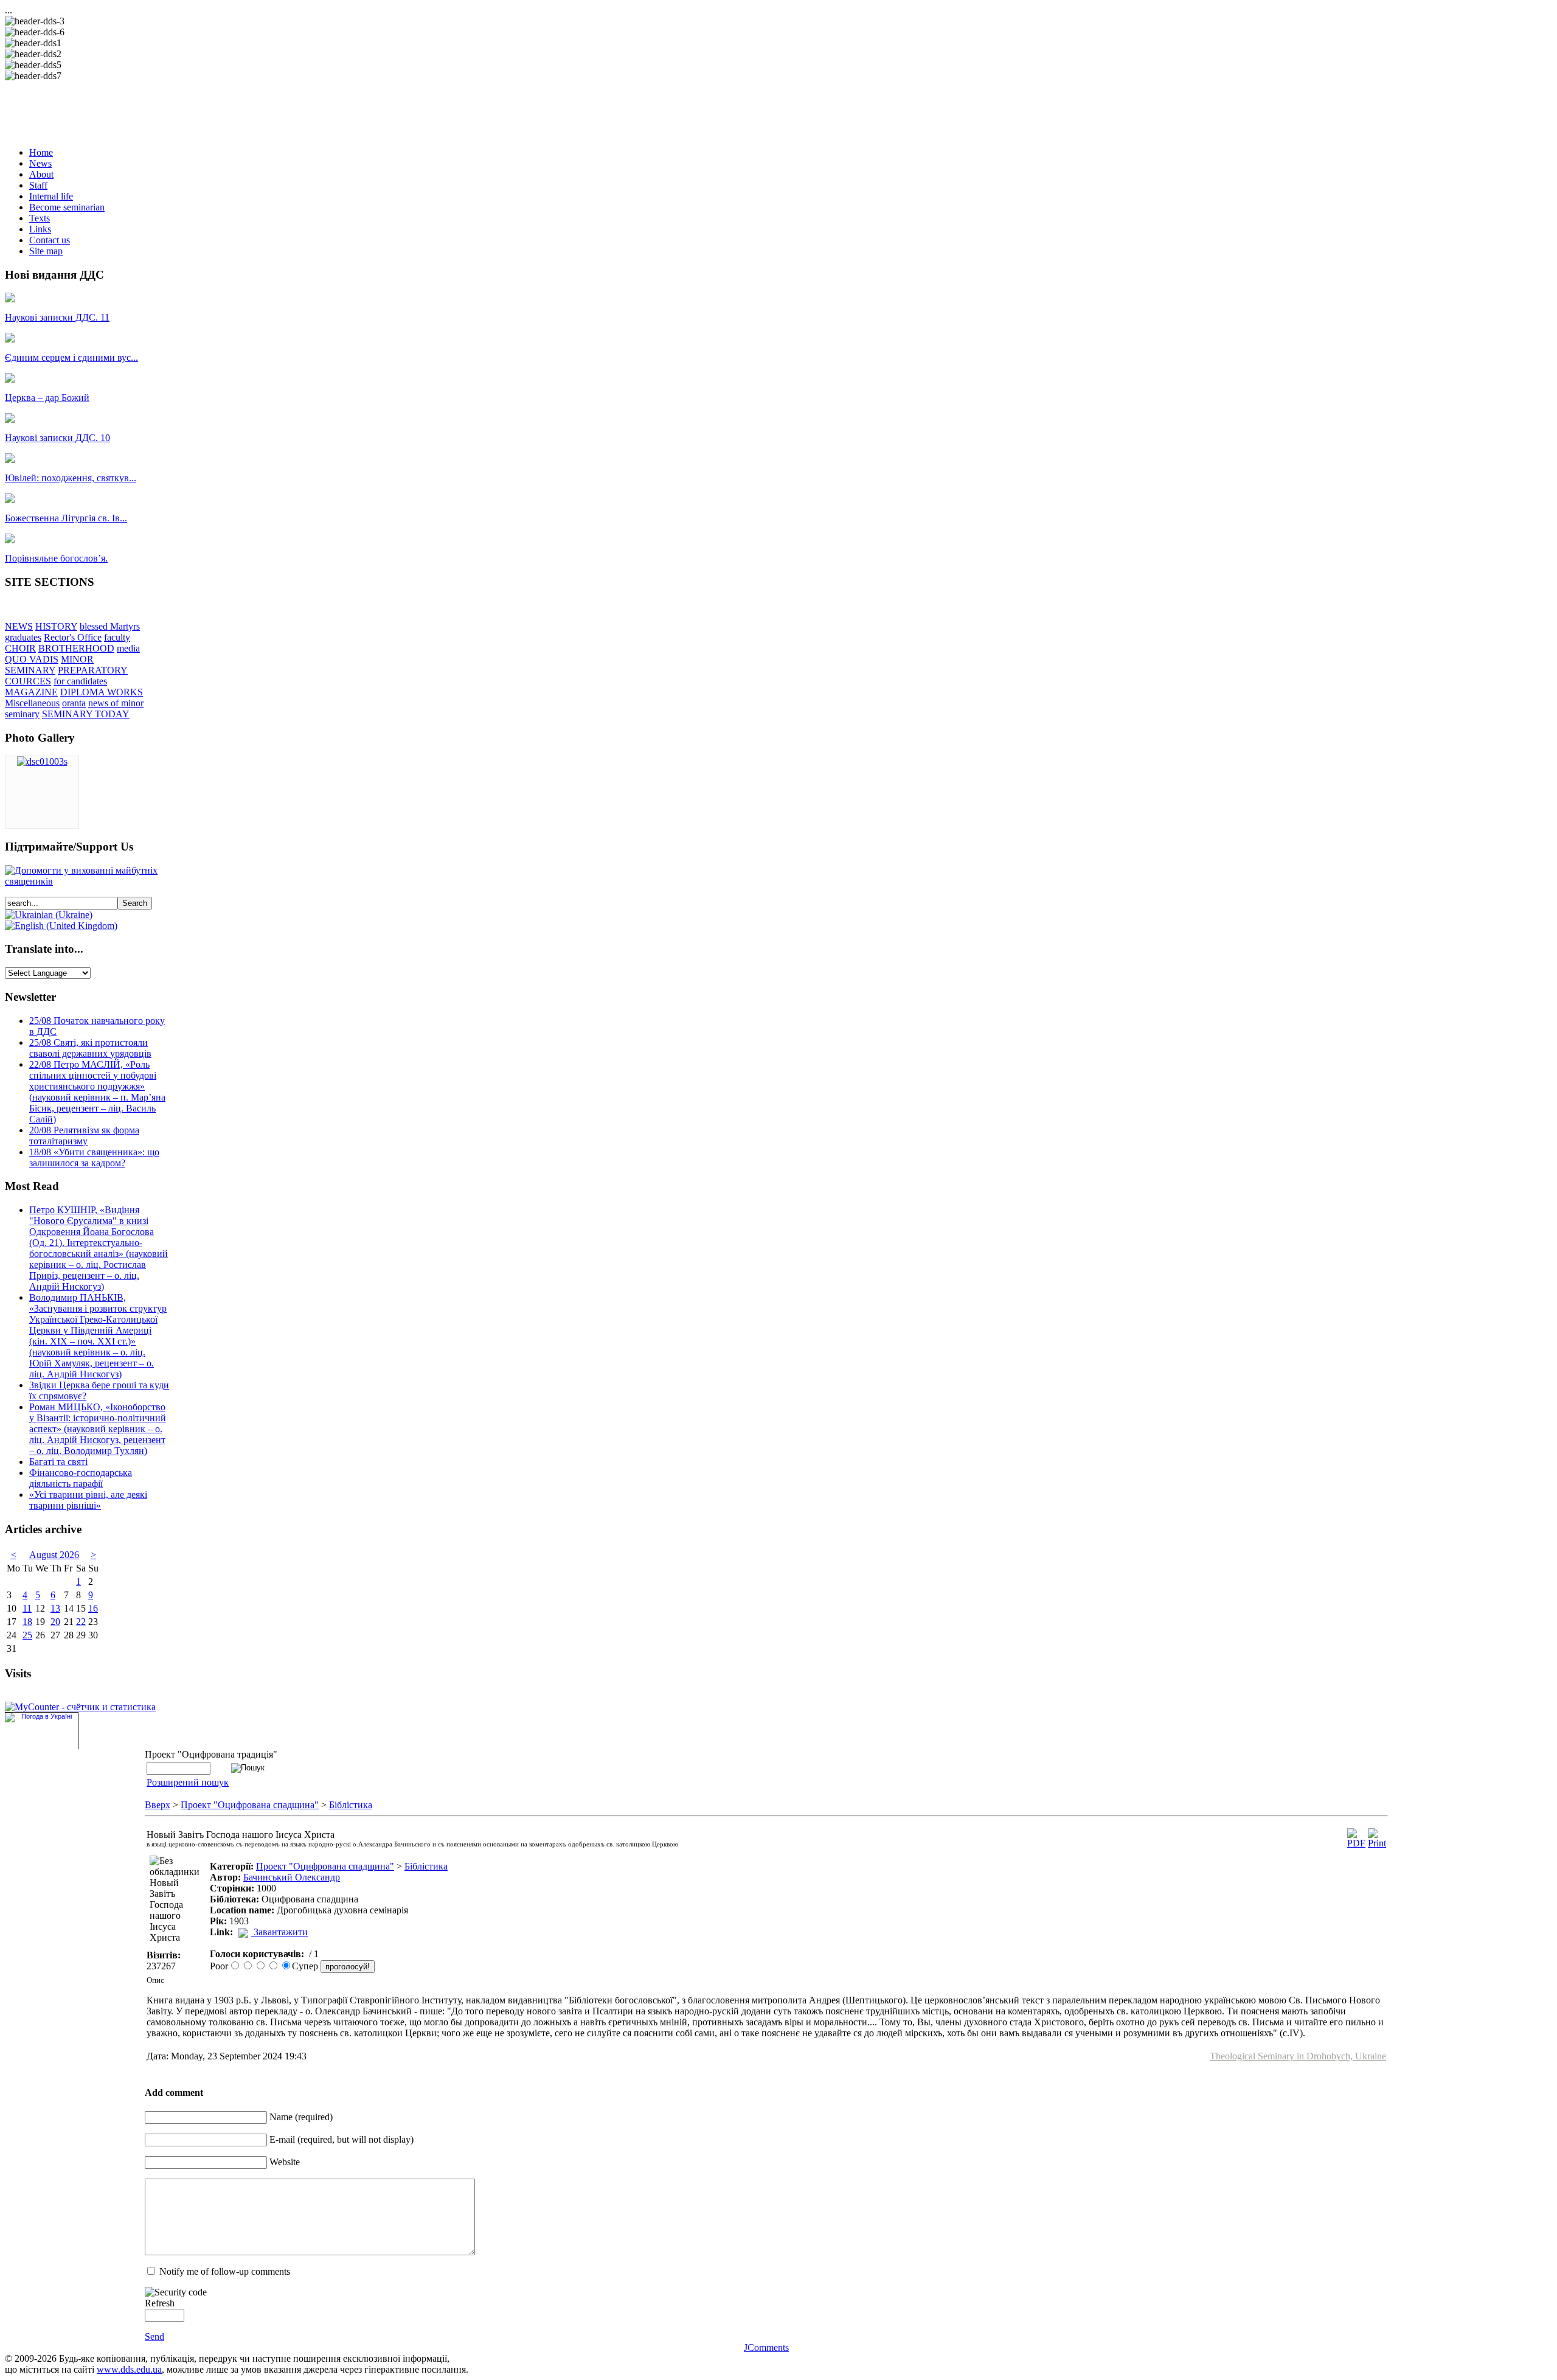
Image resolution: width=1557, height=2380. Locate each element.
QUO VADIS (32, 659)
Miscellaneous (32, 703)
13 (55, 1608)
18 (27, 1622)
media (128, 648)
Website (285, 2162)
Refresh (160, 2303)
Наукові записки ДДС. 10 (57, 438)
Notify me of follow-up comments (225, 2271)
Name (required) (301, 2117)
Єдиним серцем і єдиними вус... (71, 357)
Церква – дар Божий (47, 398)
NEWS (19, 626)
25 (27, 1635)
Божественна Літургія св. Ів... (66, 518)
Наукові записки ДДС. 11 (57, 317)
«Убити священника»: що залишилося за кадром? (94, 1157)
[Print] (1377, 1843)
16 (93, 1608)
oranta (74, 703)
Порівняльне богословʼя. (56, 558)
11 (27, 1608)
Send (154, 2337)
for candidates (80, 681)
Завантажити (281, 1932)
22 (81, 1622)
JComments (766, 2347)
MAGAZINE (31, 692)
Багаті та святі (58, 1462)
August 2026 (54, 1555)
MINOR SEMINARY (49, 665)
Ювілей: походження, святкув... (71, 478)
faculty (117, 637)
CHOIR (20, 648)
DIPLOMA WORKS (102, 692)
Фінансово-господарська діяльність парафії (81, 1478)
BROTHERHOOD (76, 648)
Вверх (158, 1805)
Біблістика (351, 1805)
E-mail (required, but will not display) (342, 2139)
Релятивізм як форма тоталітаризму (84, 1136)
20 (55, 1622)
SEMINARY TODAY (86, 714)
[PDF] (1356, 1843)
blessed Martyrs (110, 626)
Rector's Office (73, 637)
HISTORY (56, 626)
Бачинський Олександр (292, 1877)
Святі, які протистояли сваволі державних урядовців (90, 1048)
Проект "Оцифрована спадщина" (250, 1805)
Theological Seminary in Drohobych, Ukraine (1298, 2056)
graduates (23, 637)
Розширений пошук (188, 1782)
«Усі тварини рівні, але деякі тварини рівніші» (88, 1500)
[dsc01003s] (42, 761)
